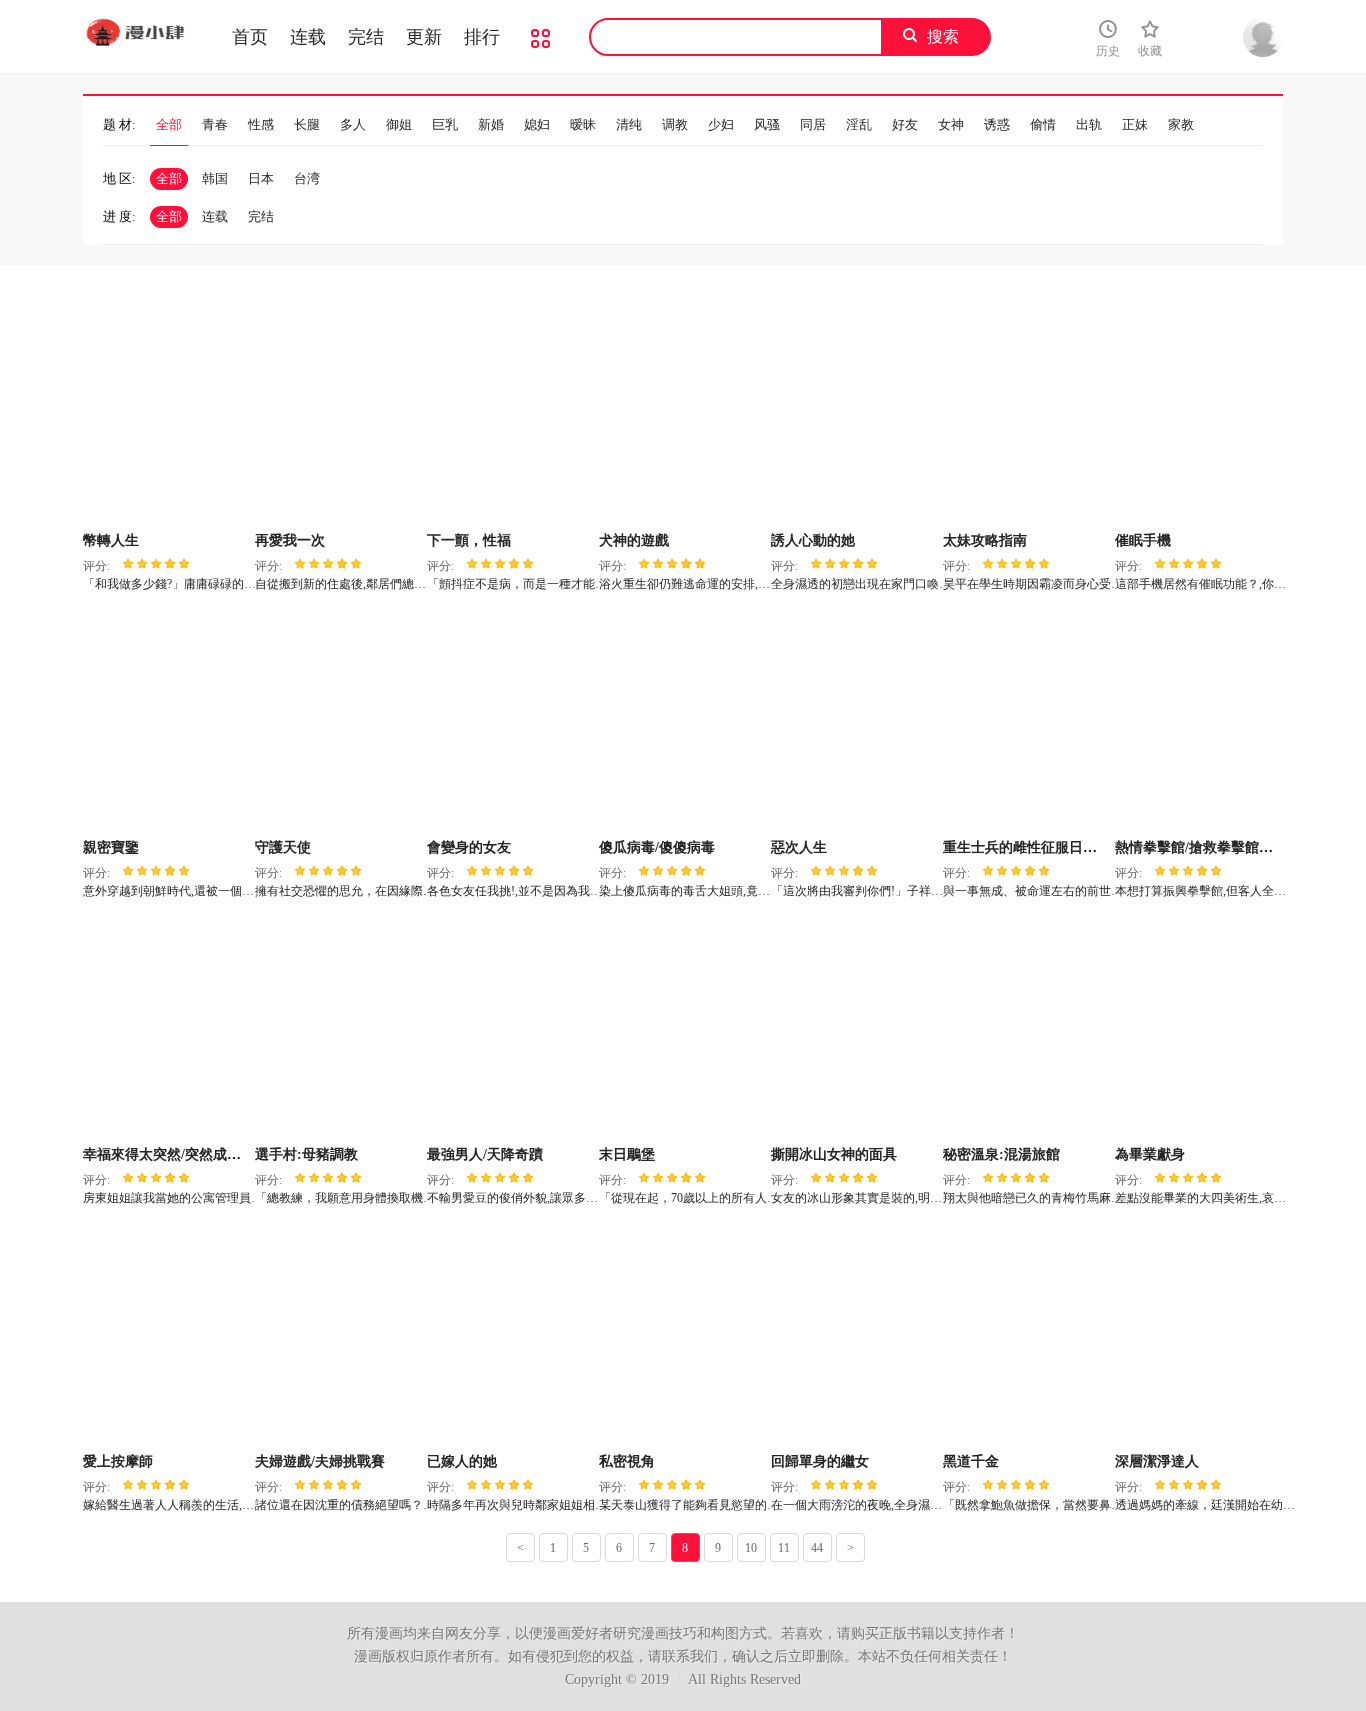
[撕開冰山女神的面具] (854, 1029)
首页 (250, 37)
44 (817, 1548)
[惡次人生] (854, 722)
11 (784, 1548)
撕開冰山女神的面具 (834, 1154)
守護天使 (283, 847)
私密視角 (627, 1461)
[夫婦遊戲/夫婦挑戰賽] (338, 1336)
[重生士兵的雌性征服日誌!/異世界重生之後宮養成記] (1026, 722)
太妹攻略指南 (985, 540)
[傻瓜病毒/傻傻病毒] (682, 722)
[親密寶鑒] (166, 722)
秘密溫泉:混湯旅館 (1001, 1154)
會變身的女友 (469, 847)
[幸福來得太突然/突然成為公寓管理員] (166, 1029)
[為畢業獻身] (1198, 1029)
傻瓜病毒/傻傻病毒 (657, 847)
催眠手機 (1143, 540)
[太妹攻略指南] (1026, 415)
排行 (482, 37)
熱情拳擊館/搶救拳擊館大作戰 (1208, 847)
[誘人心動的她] (854, 415)
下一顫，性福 (469, 540)
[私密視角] (682, 1336)
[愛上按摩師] (166, 1336)
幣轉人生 (111, 540)
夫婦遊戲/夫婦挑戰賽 (320, 1461)
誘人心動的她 (813, 540)
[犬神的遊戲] (682, 415)
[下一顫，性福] (510, 415)
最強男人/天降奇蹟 (485, 1154)
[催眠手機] (1198, 415)
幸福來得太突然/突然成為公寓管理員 (197, 1154)
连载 (308, 37)
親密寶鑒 (111, 847)
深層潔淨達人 (1157, 1461)
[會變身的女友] (510, 722)
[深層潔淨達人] (1198, 1336)
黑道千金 (971, 1461)
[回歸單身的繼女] (854, 1336)
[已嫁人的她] (510, 1336)
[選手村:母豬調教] (338, 1029)
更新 (424, 37)
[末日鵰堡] (682, 1029)
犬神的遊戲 (634, 540)
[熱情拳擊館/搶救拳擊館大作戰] (1198, 722)
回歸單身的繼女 (820, 1461)
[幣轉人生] (166, 415)
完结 (366, 37)
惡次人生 (799, 847)
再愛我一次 (290, 540)
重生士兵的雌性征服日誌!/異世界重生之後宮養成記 (1101, 847)
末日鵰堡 (627, 1154)
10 (751, 1548)
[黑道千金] (1026, 1336)
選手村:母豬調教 (306, 1154)
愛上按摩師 (118, 1461)
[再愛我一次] (338, 415)
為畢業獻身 (1150, 1154)
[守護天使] (338, 722)
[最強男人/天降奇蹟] (510, 1029)
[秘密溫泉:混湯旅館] (1026, 1029)
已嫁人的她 (462, 1461)
